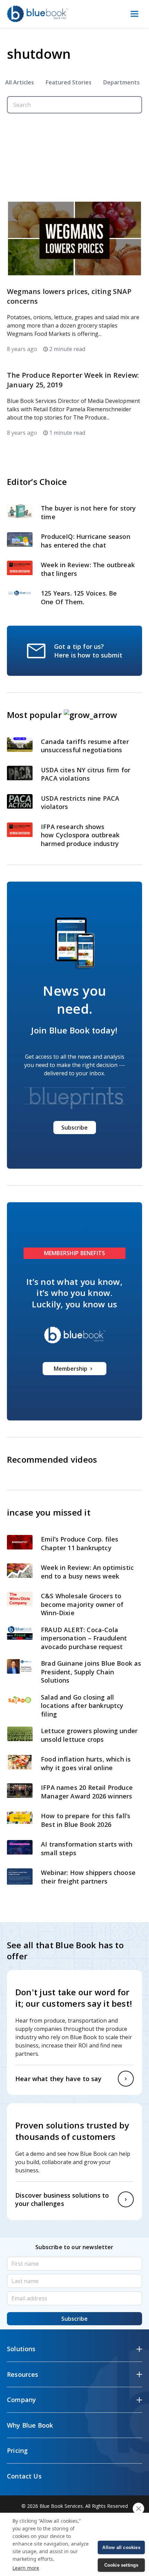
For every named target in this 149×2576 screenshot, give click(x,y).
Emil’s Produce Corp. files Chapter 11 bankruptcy (80, 1543)
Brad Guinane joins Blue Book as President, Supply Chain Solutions (91, 1672)
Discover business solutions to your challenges (62, 2200)
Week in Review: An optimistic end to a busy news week (87, 1572)
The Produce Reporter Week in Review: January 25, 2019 (73, 380)
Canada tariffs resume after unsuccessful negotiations (85, 746)
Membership (71, 1369)
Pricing (17, 2450)
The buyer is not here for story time (89, 512)
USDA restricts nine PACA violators (80, 803)
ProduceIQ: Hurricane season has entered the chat (86, 541)
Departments (121, 82)
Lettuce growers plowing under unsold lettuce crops (89, 1735)
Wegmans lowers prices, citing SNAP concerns (69, 296)
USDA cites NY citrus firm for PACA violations (86, 774)
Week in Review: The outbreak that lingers (88, 569)
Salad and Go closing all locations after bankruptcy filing (82, 1706)
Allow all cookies (121, 2547)
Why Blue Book (30, 2425)
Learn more (26, 2568)
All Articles (20, 82)
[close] (138, 2509)
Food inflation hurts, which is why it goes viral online (86, 1763)
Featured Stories (69, 82)
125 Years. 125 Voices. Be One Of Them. (79, 597)
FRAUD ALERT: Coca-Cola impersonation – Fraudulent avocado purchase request (84, 1638)
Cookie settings (121, 2565)
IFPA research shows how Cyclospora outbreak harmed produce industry (81, 835)
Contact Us (24, 2476)
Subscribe (74, 1128)
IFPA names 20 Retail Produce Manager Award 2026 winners (87, 1792)
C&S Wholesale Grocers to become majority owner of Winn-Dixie (82, 1604)
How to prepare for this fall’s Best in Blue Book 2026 (86, 1820)
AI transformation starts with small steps (87, 1848)
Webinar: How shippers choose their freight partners (88, 1877)
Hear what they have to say (59, 2079)
